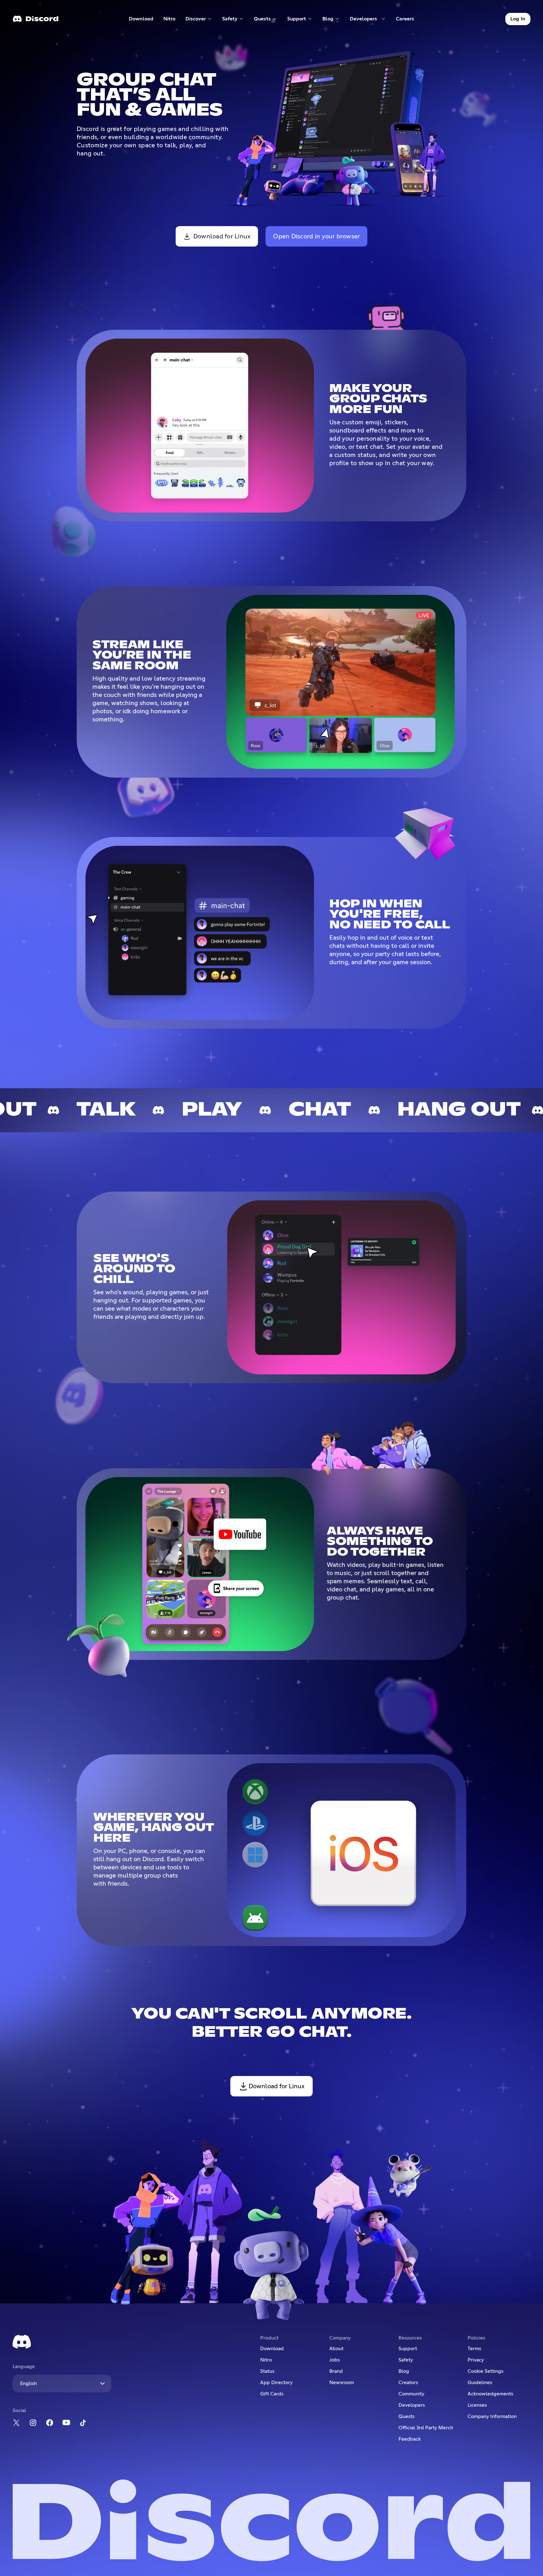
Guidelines (480, 2383)
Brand (336, 2371)
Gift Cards (272, 2394)
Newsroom (342, 2383)
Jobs (335, 2360)
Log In (518, 19)
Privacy (476, 2360)
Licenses (477, 2405)
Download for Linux (222, 236)
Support (408, 2349)
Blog (404, 2371)
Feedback (410, 2439)
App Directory (276, 2383)
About (336, 2349)
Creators (408, 2383)
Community (411, 2394)
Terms (474, 2349)
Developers (412, 2405)
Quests (406, 2416)
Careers (407, 20)
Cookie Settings (485, 2371)
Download (141, 20)
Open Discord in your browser (316, 236)
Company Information (492, 2416)
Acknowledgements (490, 2394)
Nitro (172, 20)
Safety (406, 2360)
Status (267, 2371)
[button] (199, 19)
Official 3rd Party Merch (426, 2428)
